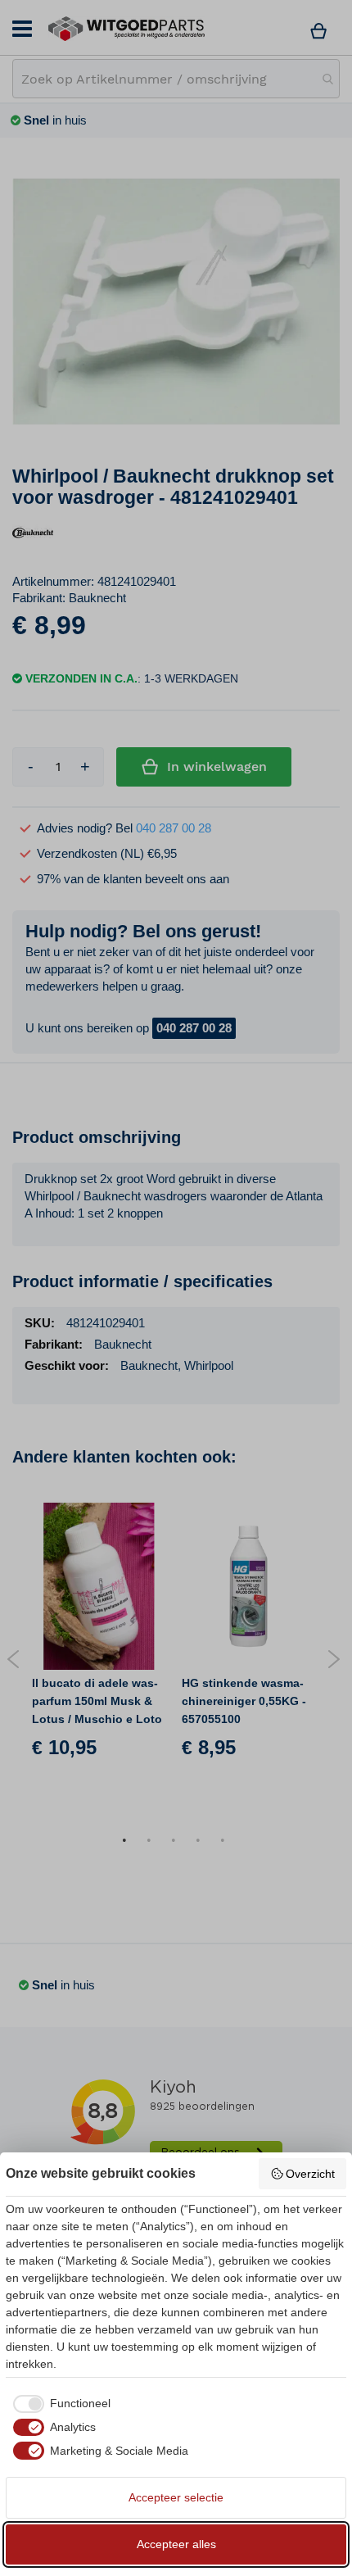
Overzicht (310, 2174)
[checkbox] (58, 2404)
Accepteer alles (176, 2544)
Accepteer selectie (176, 2497)
